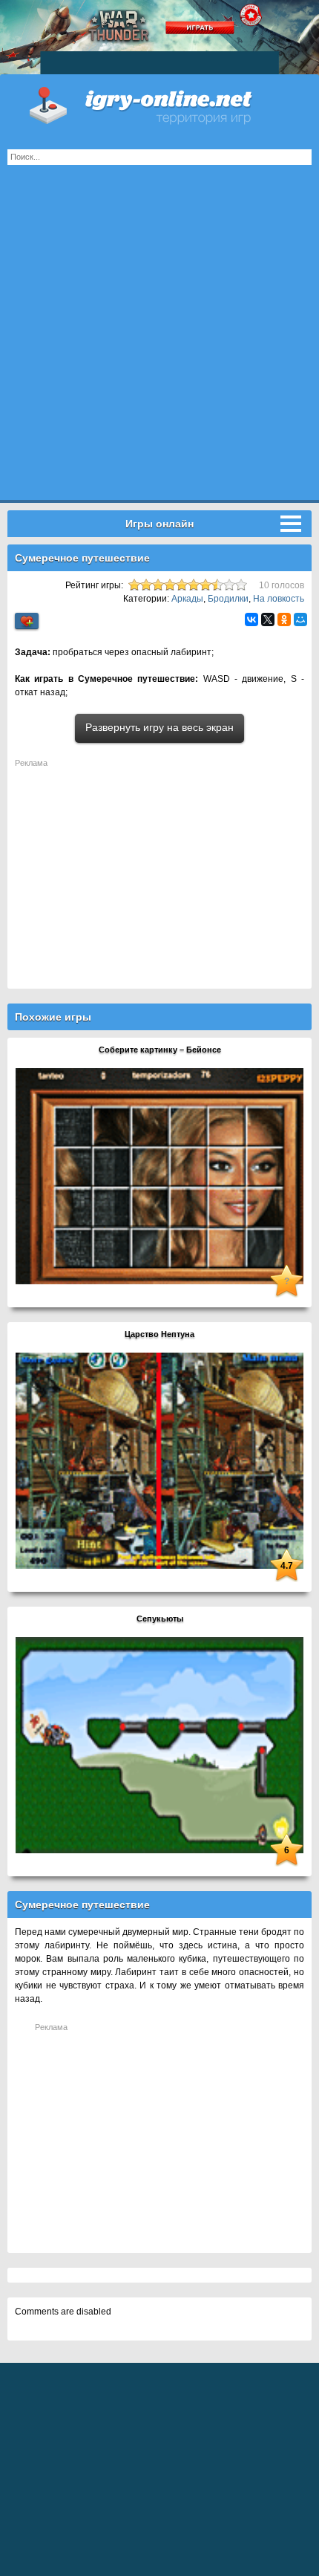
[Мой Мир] (300, 619)
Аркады (187, 599)
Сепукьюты (160, 1619)
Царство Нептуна (159, 1334)
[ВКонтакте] (251, 619)
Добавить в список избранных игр (27, 621)
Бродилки (228, 599)
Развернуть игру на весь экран (159, 727)
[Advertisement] (159, 340)
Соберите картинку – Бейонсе (160, 1050)
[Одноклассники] (284, 619)
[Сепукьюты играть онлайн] (159, 1745)
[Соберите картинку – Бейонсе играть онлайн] (159, 1176)
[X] (268, 619)
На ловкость (279, 599)
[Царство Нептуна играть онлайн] (159, 1460)
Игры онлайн (159, 104)
